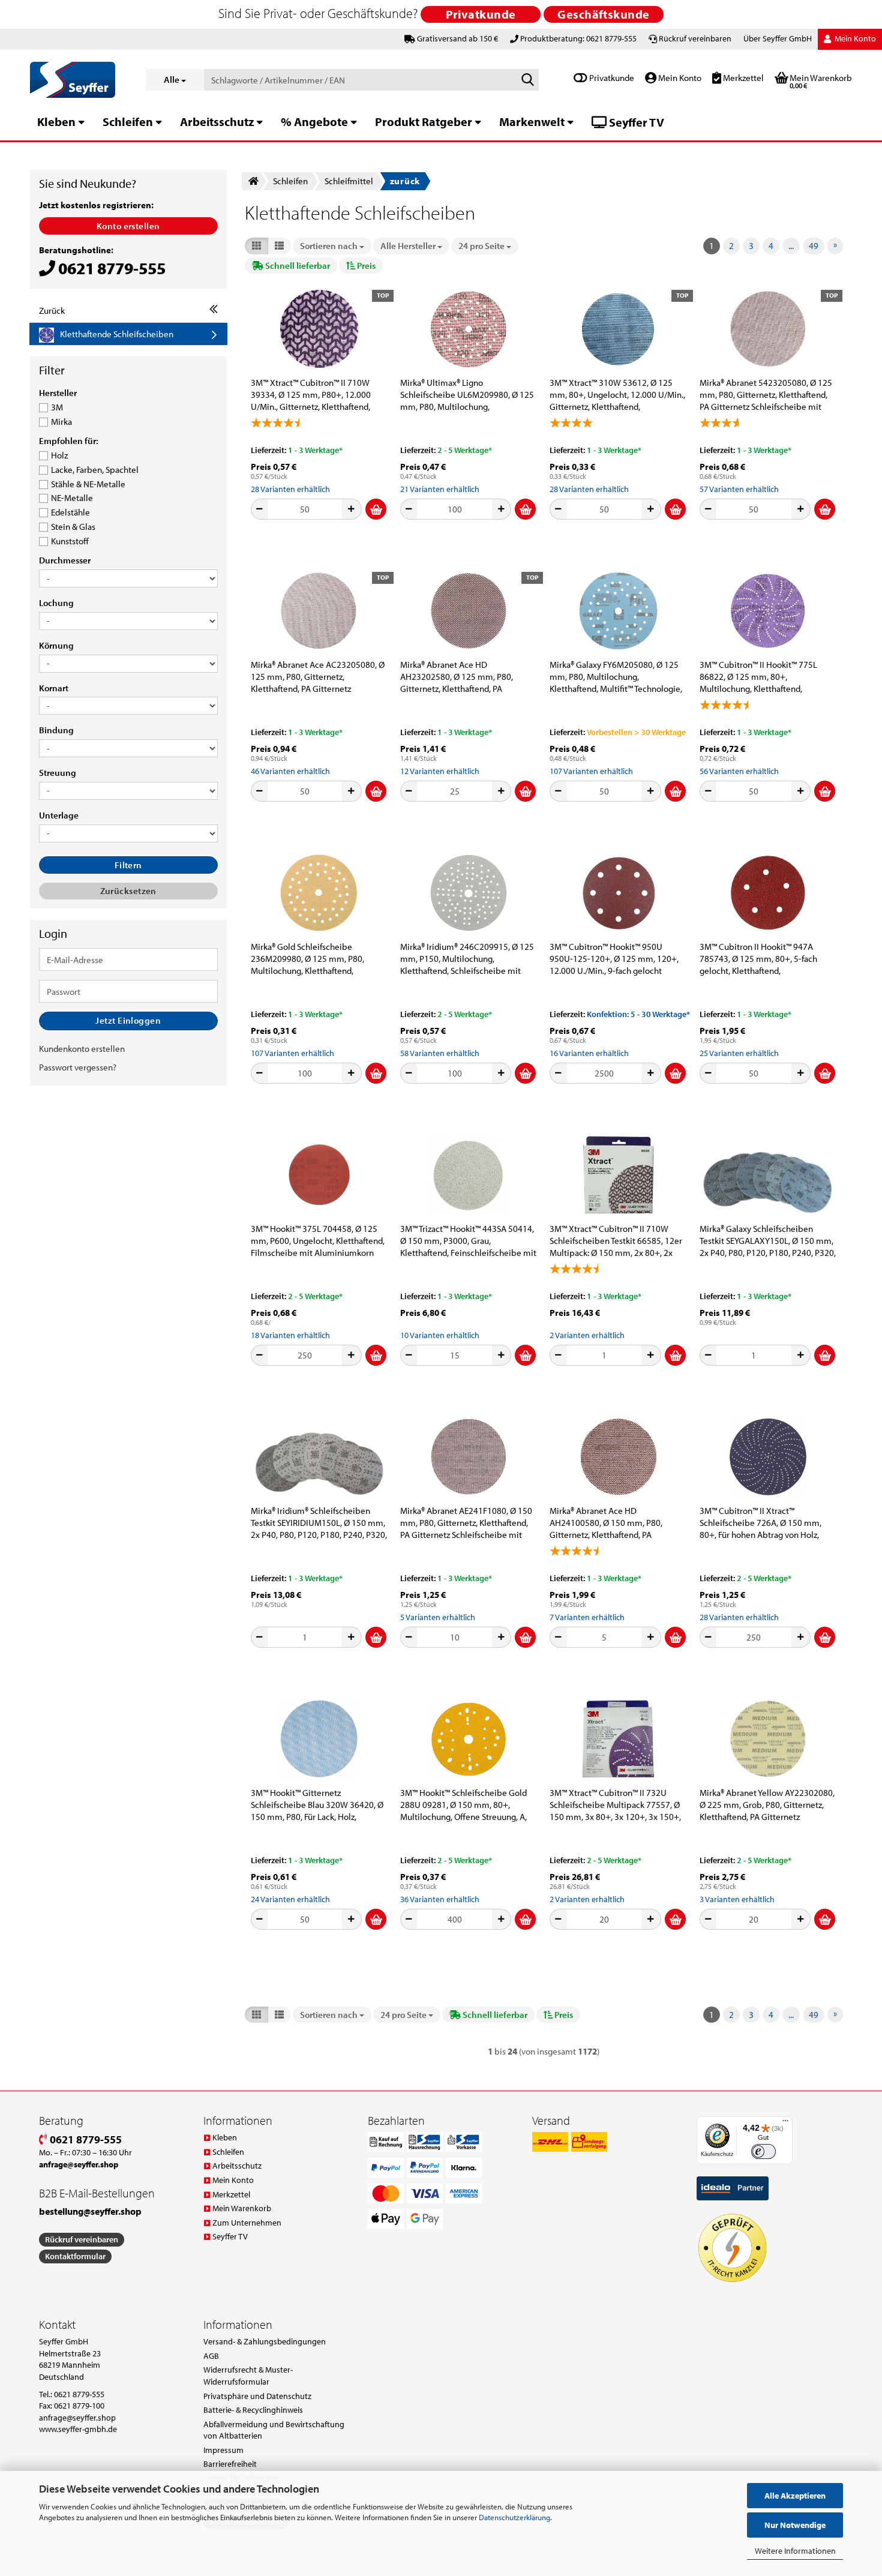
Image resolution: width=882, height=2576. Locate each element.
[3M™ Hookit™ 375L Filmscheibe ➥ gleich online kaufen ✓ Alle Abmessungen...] (319, 1175)
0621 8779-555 (85, 2139)
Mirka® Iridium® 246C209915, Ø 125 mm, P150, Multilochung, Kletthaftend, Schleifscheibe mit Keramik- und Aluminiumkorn (467, 959)
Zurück (52, 311)
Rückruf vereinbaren (695, 38)
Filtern (128, 865)
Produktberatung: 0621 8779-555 (578, 38)
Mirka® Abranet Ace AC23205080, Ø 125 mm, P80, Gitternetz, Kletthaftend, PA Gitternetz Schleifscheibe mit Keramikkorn (318, 677)
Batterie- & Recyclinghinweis (253, 2410)
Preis (365, 266)
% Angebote (314, 122)
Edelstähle (70, 512)
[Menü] (785, 2124)
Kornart (54, 688)
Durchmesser (65, 560)
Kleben (56, 122)
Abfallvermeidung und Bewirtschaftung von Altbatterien (274, 2430)
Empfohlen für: (69, 441)
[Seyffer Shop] (79, 80)
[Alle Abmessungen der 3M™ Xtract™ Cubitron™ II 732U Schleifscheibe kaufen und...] (618, 1739)
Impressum (223, 2450)
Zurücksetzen (128, 891)
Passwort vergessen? (78, 1067)
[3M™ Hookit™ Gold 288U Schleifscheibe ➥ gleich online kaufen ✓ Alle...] (469, 1739)
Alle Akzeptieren (795, 2496)
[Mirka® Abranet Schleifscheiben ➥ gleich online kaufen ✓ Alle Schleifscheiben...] (469, 1457)
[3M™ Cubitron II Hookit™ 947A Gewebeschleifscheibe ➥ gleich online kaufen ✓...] (768, 893)
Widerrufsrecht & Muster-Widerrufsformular (248, 2376)
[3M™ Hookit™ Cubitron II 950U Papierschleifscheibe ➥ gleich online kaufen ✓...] (618, 893)
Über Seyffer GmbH (778, 38)
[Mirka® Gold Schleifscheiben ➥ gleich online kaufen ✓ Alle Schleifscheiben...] (319, 893)
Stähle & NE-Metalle (88, 484)
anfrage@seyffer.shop (77, 2418)
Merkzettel (742, 78)
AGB (211, 2356)
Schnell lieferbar (297, 266)
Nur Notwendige (795, 2525)
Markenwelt (532, 122)
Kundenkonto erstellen (82, 1049)
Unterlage (59, 815)
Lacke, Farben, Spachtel (95, 470)
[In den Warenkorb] (376, 509)
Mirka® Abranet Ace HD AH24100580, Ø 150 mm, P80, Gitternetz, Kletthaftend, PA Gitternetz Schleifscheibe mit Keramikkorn (606, 1523)
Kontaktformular (75, 2256)
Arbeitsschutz (217, 122)
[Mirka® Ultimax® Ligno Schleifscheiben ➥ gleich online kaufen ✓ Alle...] (469, 329)
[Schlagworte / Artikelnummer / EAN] (527, 80)
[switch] (763, 2151)
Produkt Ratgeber (424, 122)
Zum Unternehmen (247, 2223)
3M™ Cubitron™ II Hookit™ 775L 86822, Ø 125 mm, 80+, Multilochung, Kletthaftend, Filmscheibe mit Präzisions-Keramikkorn (758, 677)
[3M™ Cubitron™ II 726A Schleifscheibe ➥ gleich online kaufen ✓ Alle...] (768, 1457)
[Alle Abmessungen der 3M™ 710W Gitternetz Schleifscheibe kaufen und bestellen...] (618, 1175)
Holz (59, 455)
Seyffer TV (635, 122)
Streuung (58, 773)
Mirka (61, 422)
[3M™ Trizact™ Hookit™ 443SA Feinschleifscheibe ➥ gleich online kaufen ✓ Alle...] (469, 1175)
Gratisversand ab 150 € (457, 38)
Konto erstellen (128, 226)
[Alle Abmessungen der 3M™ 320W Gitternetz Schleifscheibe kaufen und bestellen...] (319, 1739)
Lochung (56, 603)
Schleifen (128, 122)
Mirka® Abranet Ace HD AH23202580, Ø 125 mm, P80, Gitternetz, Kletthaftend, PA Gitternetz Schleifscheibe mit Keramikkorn (457, 677)
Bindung (56, 730)
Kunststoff (70, 541)
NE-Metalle (72, 498)
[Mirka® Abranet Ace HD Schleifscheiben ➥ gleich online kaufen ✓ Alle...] (618, 1457)
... (791, 246)
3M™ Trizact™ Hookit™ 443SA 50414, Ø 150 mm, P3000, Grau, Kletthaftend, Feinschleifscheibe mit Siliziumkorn (468, 1241)
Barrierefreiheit (230, 2464)
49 (814, 246)
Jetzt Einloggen (128, 1020)
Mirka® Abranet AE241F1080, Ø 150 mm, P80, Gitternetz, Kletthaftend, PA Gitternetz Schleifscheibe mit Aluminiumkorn (466, 1523)
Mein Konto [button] (854, 38)
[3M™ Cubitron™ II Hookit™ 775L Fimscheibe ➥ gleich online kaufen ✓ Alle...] (768, 611)
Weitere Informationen (795, 2551)
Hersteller (58, 393)
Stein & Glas (73, 527)
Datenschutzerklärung (514, 2517)
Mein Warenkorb (242, 2208)
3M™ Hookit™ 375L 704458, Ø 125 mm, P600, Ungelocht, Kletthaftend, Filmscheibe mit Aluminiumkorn (318, 1241)
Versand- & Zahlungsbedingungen (265, 2341)
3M (57, 407)
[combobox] (332, 246)
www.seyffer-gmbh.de (78, 2429)
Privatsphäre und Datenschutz (257, 2396)
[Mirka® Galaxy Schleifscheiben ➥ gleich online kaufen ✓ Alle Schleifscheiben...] (618, 611)
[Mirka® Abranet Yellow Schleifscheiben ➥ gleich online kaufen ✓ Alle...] (768, 1739)
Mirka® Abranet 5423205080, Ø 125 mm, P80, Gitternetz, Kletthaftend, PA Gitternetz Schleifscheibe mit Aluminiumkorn (766, 395)
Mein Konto (679, 78)
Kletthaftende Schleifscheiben (117, 334)
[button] (256, 246)
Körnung (56, 646)
